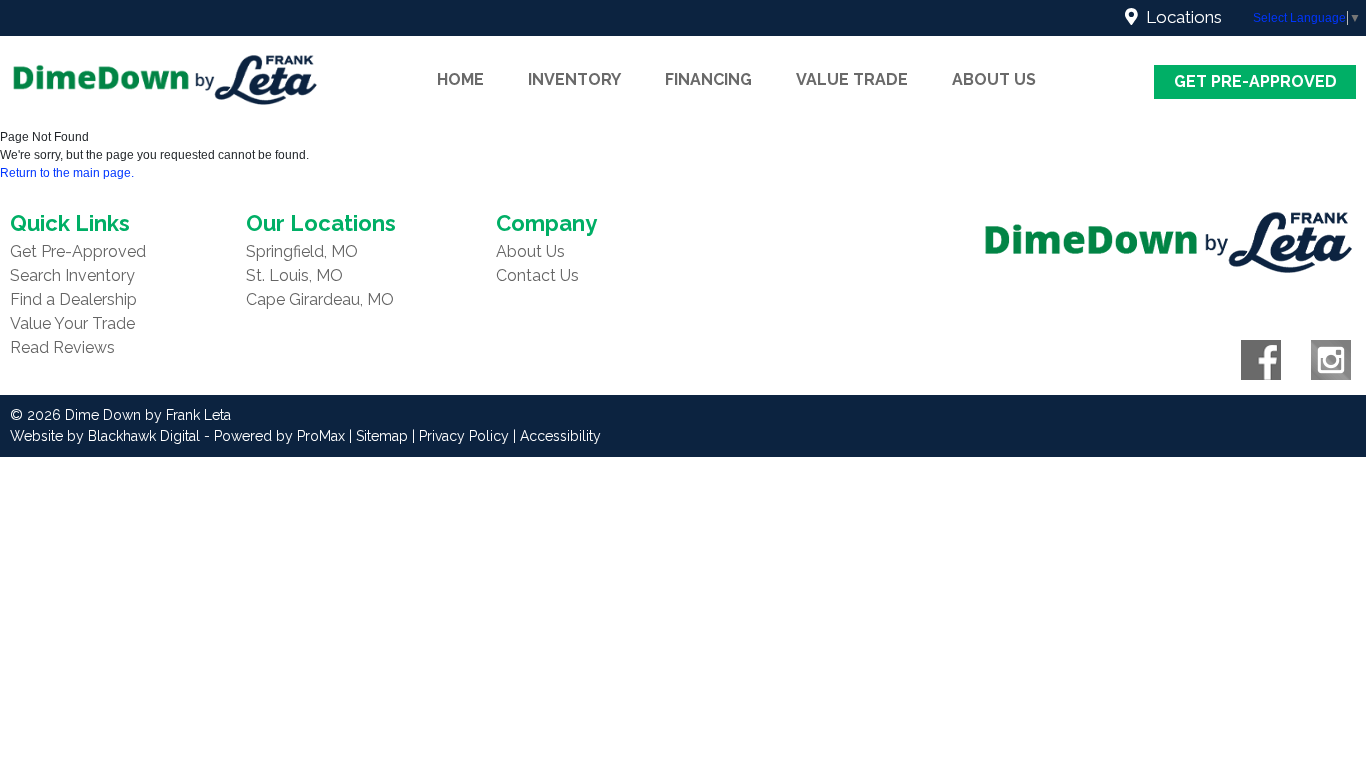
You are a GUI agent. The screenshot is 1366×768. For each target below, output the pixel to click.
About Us (530, 251)
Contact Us (537, 275)
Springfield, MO (302, 251)
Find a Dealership (73, 299)
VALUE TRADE (852, 79)
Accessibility (560, 436)
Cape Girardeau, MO (320, 299)
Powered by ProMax (279, 436)
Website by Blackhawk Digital (105, 436)
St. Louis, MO (294, 275)
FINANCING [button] (708, 79)
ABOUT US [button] (994, 79)
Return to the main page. (67, 173)
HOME (460, 79)
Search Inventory (72, 275)
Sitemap (382, 436)
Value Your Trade (72, 323)
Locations (1180, 17)
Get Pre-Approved (1255, 81)
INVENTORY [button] (574, 79)
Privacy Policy (464, 436)
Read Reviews (62, 347)
